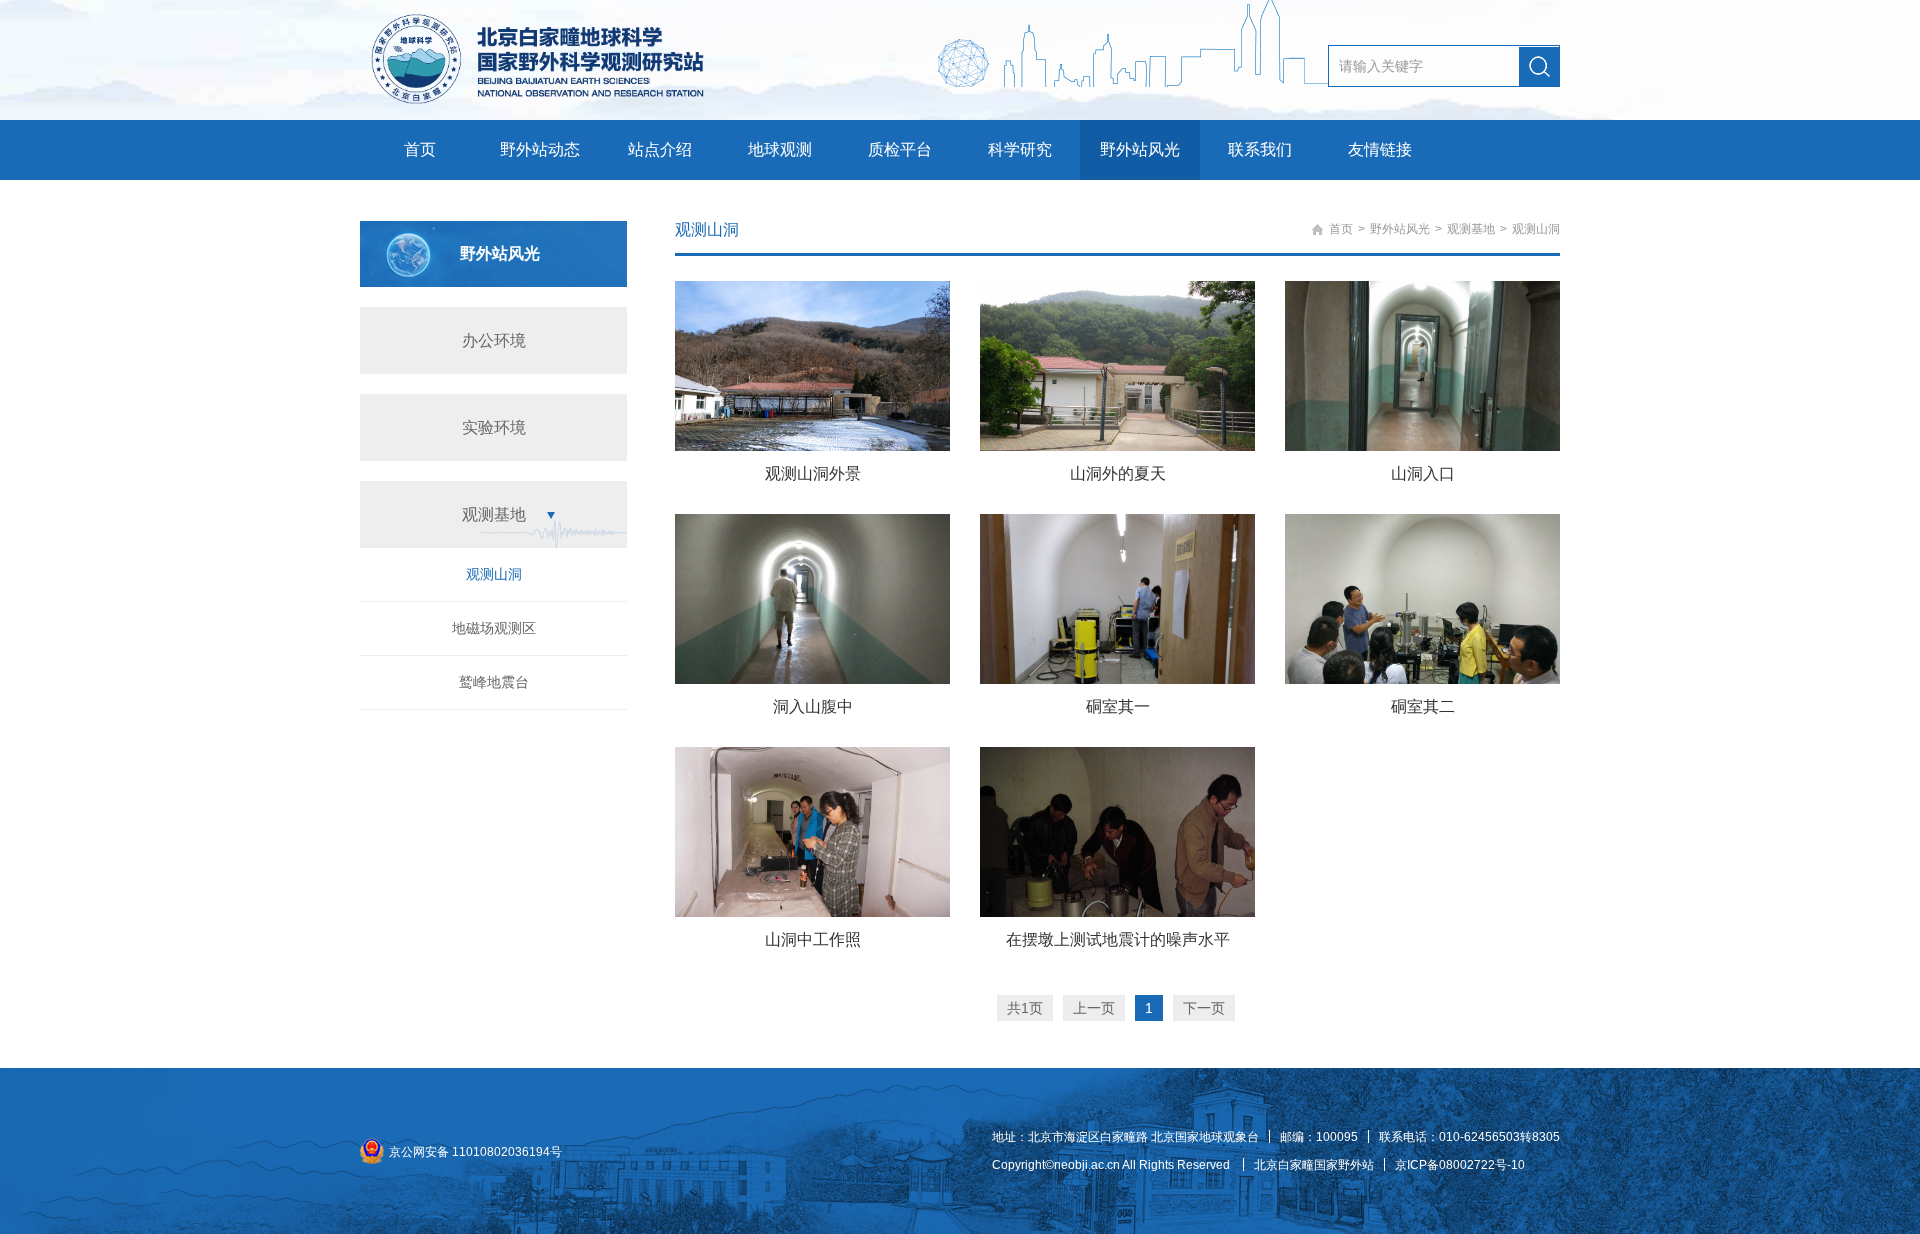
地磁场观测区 (494, 628)
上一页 (1094, 1008)
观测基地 (494, 514)
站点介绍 (660, 149)
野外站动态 (540, 149)
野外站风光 (1140, 149)
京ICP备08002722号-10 (1460, 1165)
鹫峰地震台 (494, 682)
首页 (420, 149)
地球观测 (780, 149)
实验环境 (494, 427)
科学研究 (1020, 149)
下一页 (1204, 1008)
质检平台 (900, 149)
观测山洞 (494, 574)
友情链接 (1380, 149)
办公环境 (494, 340)
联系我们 (1260, 149)
